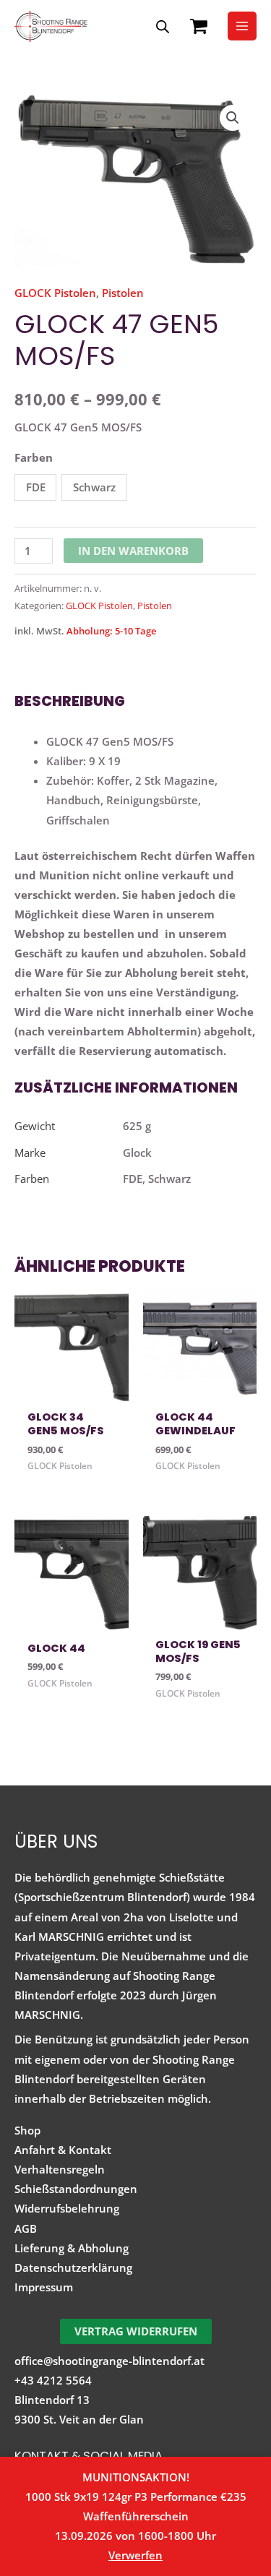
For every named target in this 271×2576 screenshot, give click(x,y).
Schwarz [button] (94, 487)
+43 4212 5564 (53, 2380)
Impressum (44, 2287)
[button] (233, 118)
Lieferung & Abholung (72, 2248)
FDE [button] (36, 487)
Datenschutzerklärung (73, 2267)
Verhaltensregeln (60, 2169)
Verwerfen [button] (135, 2555)
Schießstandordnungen (76, 2189)
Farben (34, 457)
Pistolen (123, 293)
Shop (27, 2130)
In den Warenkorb (133, 551)
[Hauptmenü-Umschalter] (242, 26)
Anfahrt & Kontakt (63, 2150)
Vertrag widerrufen (136, 2331)
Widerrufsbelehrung (67, 2208)
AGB (26, 2228)
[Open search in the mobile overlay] (163, 26)
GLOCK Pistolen (55, 293)
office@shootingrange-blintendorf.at (109, 2361)
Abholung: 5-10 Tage (111, 631)
